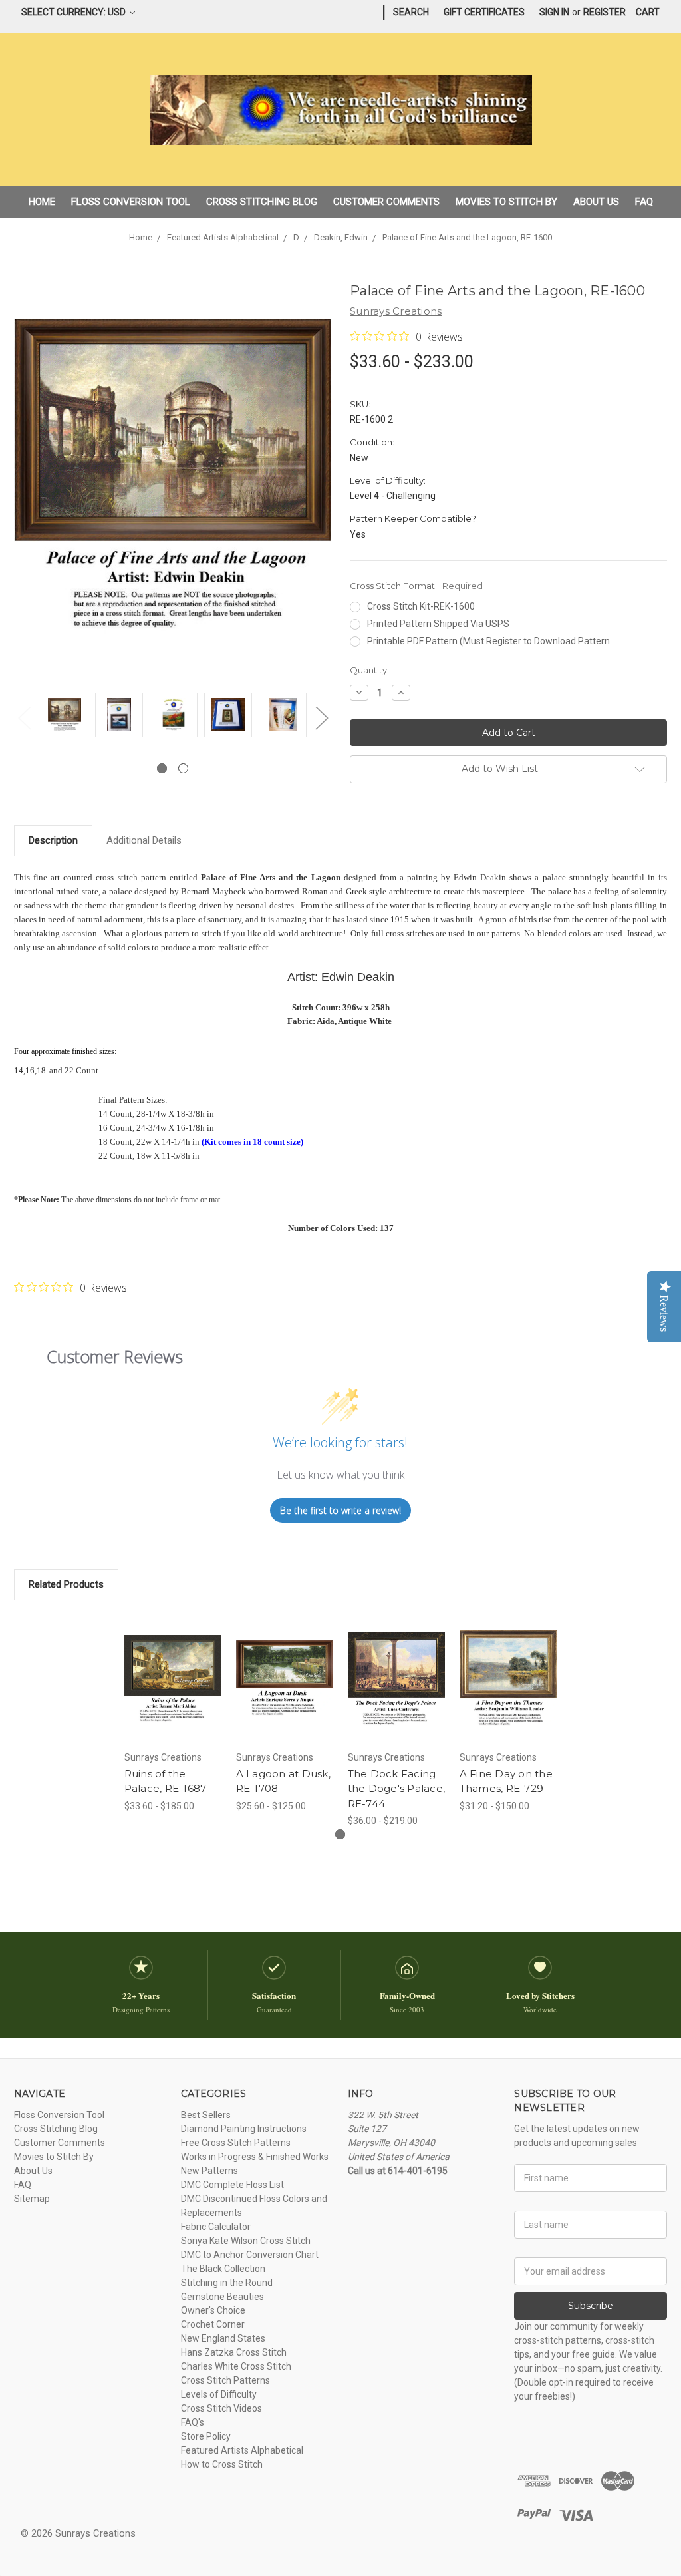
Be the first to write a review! (340, 1510)
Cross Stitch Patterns (225, 2380)
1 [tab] (162, 768)
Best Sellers (206, 2115)
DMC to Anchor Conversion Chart (250, 2255)
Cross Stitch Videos (221, 2408)
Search (411, 12)
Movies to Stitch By (506, 202)
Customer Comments (386, 202)
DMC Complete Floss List (232, 2185)
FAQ (644, 202)
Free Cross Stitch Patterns (236, 2143)
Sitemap (32, 2199)
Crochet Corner (213, 2324)
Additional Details (144, 840)
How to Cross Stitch (222, 2464)
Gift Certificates (484, 12)
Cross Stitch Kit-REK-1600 (421, 606)
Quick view (173, 1662)
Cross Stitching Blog (262, 202)
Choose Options (173, 1690)
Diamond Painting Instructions (244, 2129)
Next (321, 718)
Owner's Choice (213, 2310)
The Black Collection (223, 2269)
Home (42, 202)
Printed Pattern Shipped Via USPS (438, 624)
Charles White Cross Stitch (236, 2366)
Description (53, 840)
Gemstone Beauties (222, 2297)
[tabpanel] (65, 717)
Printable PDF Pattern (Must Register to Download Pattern (488, 641)
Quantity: (369, 670)
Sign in (554, 12)
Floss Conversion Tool (131, 202)
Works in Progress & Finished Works (255, 2157)
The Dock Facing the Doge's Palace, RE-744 (397, 1789)
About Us (596, 202)
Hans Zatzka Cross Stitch (234, 2352)
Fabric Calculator (216, 2227)
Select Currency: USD (74, 12)
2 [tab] (183, 768)
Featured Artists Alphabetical (242, 2450)
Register (605, 12)
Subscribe (591, 2306)
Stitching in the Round (227, 2283)
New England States (223, 2338)
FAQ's (193, 2422)
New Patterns (209, 2171)
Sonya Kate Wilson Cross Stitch (246, 2241)
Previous (24, 718)
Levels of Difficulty (219, 2394)
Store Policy (206, 2436)
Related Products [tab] (66, 1584)
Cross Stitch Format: (416, 586)
